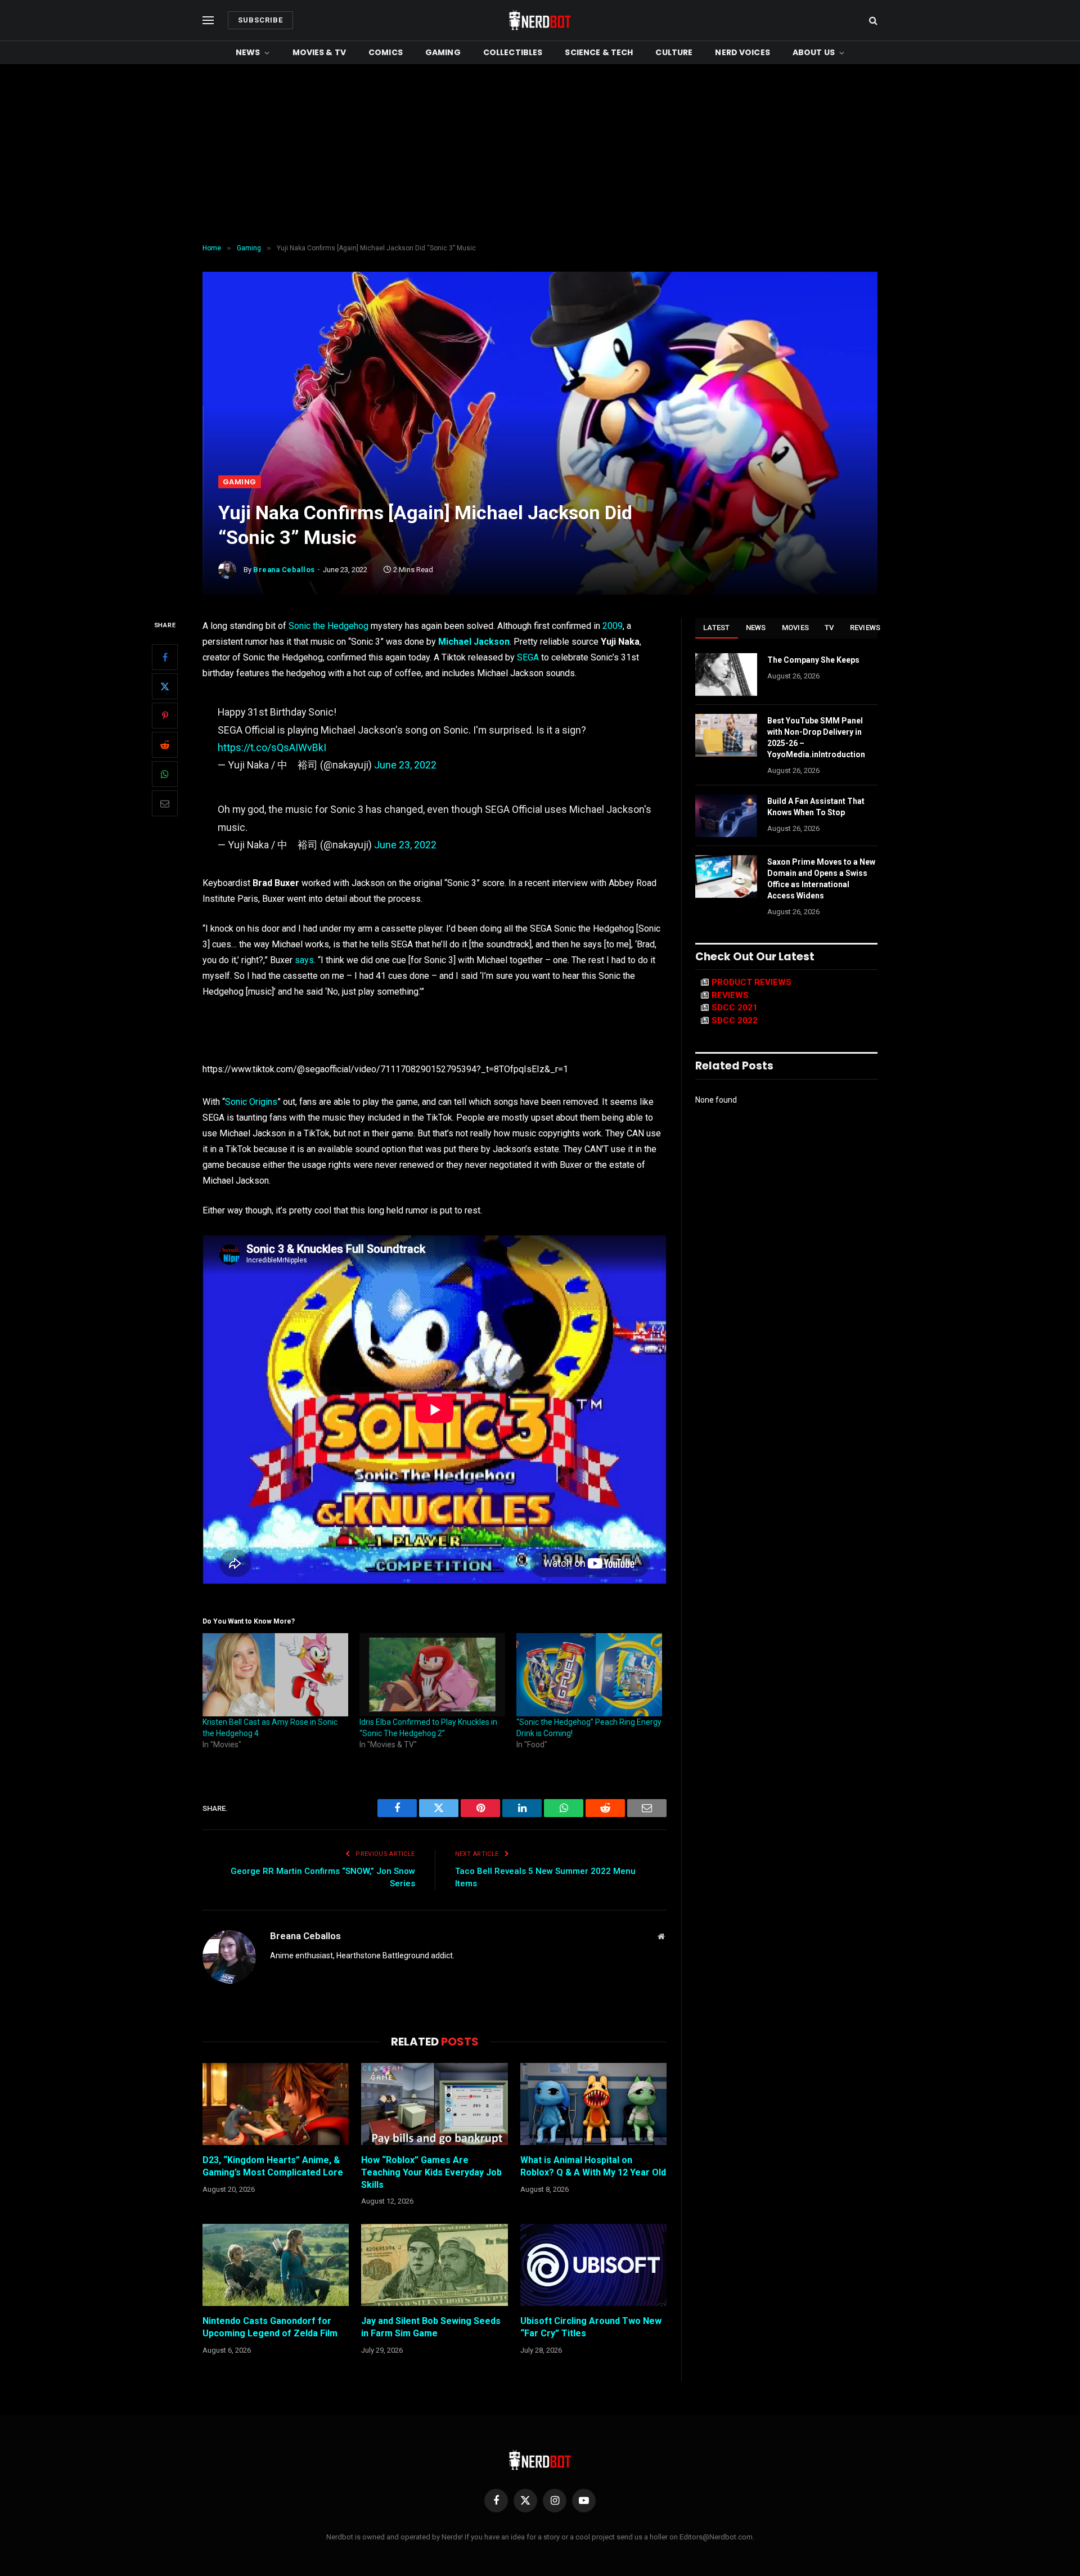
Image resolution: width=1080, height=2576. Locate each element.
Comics (386, 52)
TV (829, 628)
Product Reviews (751, 982)
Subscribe (260, 20)
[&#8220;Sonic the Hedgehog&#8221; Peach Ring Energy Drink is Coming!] (589, 1675)
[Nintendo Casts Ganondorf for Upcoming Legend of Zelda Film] (276, 2265)
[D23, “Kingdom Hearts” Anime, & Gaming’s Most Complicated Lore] (276, 2104)
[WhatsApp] (165, 775)
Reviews (865, 628)
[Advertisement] (540, 154)
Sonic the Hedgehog (328, 626)
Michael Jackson (474, 642)
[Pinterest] (165, 716)
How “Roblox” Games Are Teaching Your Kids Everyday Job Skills (431, 2172)
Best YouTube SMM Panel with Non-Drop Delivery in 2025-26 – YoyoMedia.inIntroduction (816, 738)
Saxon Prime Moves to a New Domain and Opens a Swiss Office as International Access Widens (821, 879)
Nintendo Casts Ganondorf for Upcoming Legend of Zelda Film (270, 2327)
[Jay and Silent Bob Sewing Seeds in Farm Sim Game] (434, 2265)
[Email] (165, 804)
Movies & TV (319, 52)
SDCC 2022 (735, 1020)
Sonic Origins (251, 1102)
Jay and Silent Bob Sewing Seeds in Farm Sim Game (431, 2327)
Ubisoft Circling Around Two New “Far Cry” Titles (591, 2327)
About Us (814, 52)
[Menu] (208, 21)
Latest (717, 628)
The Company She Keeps (813, 660)
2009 (613, 626)
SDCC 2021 (735, 1008)
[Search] (872, 21)
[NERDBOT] (540, 20)
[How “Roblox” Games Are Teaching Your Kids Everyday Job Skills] (434, 2104)
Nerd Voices (742, 52)
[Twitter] (165, 687)
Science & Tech (599, 52)
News (248, 52)
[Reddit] (165, 745)
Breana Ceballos (284, 570)
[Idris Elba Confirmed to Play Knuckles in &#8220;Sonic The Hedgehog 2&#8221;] (432, 1675)
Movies (796, 628)
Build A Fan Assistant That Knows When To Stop (816, 807)
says (304, 960)
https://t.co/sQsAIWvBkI (272, 747)
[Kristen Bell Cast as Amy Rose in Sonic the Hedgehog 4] (275, 1675)
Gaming (443, 52)
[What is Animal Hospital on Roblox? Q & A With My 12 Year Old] (593, 2104)
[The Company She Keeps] (726, 675)
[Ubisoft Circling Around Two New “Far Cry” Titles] (593, 2265)
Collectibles (513, 52)
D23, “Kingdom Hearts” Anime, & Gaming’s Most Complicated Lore (273, 2166)
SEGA (528, 657)
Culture (674, 52)
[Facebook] (165, 658)
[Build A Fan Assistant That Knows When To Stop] (726, 816)
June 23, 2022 (405, 765)
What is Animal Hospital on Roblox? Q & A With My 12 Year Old (593, 2166)
